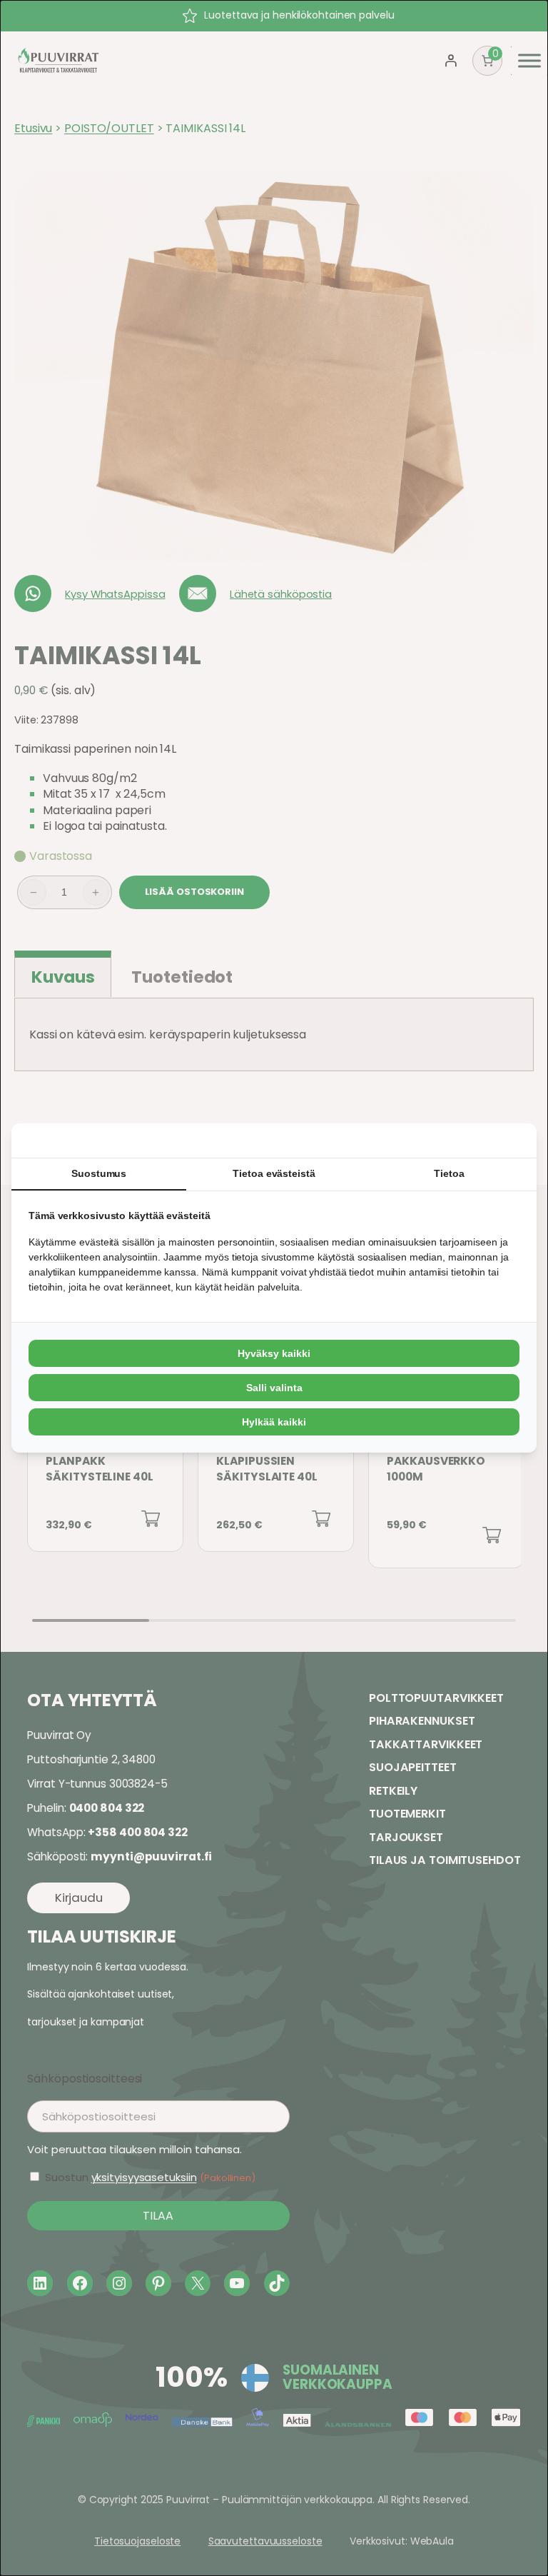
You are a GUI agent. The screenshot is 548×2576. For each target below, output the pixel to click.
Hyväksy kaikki (274, 1353)
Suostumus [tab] (99, 1173)
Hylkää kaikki (274, 1422)
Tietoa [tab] (449, 1173)
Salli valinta (274, 1388)
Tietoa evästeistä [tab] (274, 1173)
